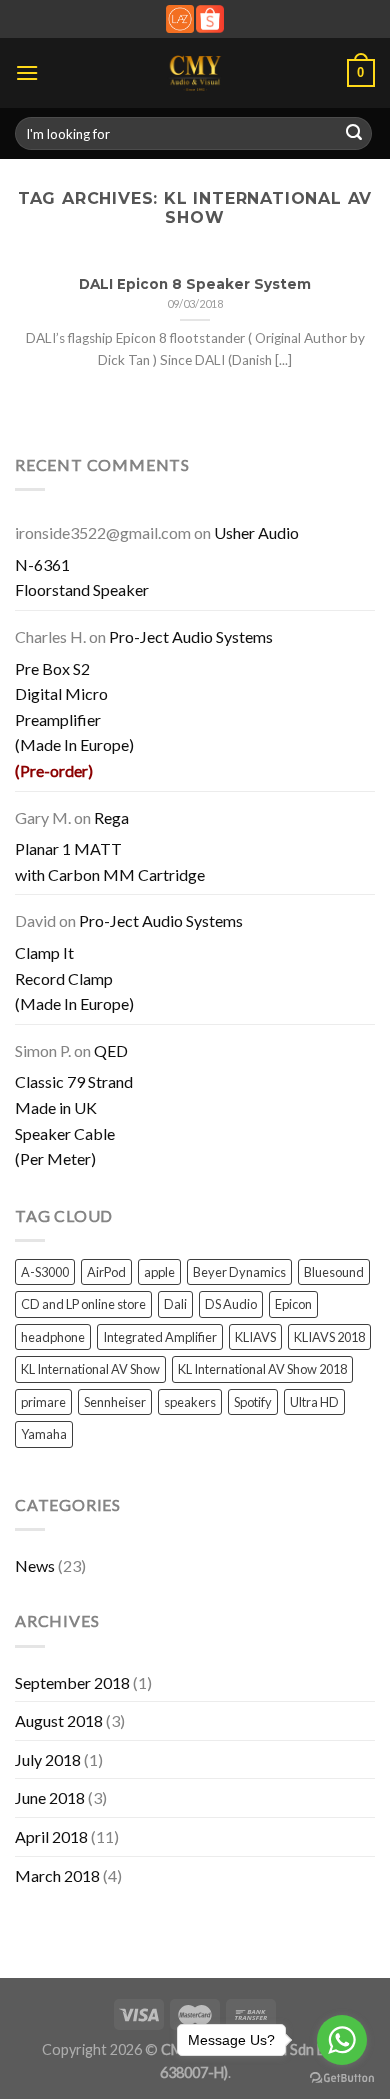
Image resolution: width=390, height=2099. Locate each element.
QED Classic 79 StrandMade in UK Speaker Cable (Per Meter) (74, 1104)
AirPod (106, 1272)
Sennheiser (115, 1402)
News (35, 1565)
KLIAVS (255, 1337)
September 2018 (72, 1682)
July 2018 (48, 1759)
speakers (190, 1402)
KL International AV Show (90, 1369)
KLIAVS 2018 (329, 1337)
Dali (175, 1304)
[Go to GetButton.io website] (342, 2078)
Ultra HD (314, 1402)
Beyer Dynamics (239, 1272)
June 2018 (50, 1797)
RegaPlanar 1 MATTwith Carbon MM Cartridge (110, 846)
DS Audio (231, 1304)
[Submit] (354, 134)
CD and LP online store (83, 1304)
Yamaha (44, 1434)
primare (43, 1402)
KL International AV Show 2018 (262, 1369)
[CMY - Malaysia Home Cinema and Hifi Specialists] (195, 73)
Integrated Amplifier (160, 1337)
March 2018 (57, 1875)
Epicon (293, 1304)
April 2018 (51, 1836)
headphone (53, 1337)
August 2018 (59, 1720)
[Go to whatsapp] (342, 2040)
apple (159, 1272)
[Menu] (27, 72)
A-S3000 (45, 1272)
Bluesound (334, 1272)
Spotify (253, 1402)
